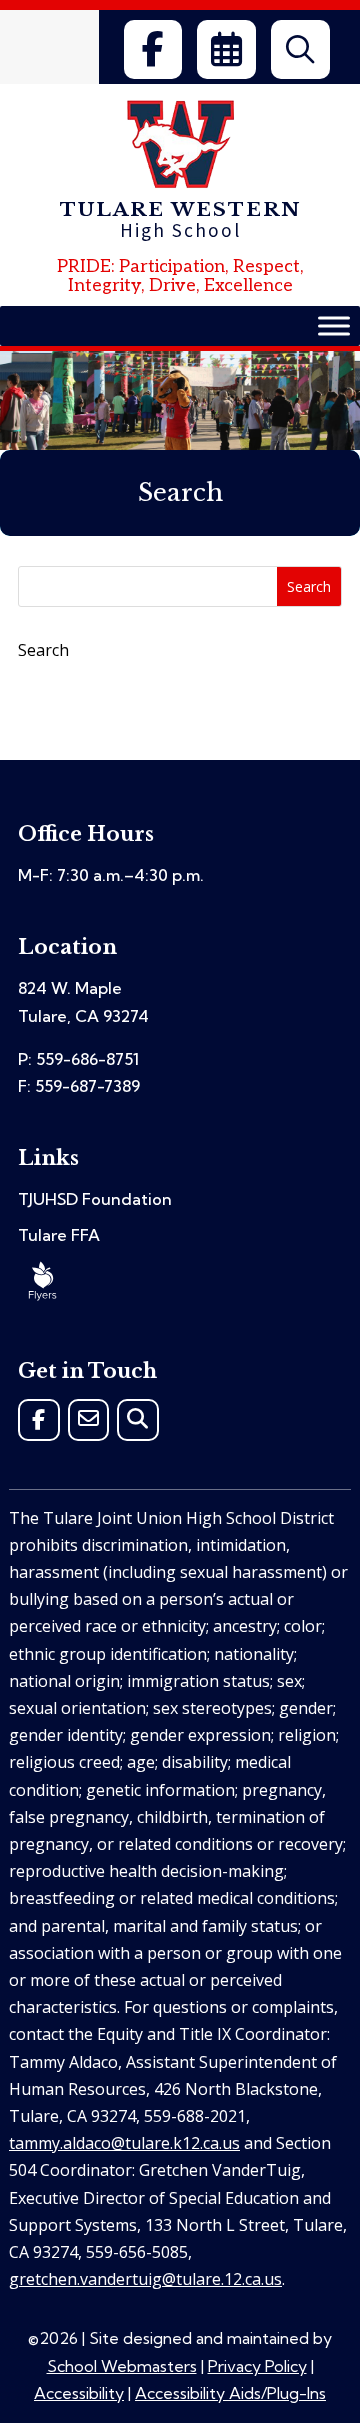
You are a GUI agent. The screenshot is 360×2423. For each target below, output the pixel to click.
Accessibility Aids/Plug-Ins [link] (230, 2393)
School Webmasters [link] (122, 2366)
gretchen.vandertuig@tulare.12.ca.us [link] (145, 2279)
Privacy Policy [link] (257, 2366)
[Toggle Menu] (334, 325)
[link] (153, 49)
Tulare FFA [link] (59, 1235)
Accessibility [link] (79, 2393)
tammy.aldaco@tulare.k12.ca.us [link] (124, 2143)
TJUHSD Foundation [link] (95, 1199)
